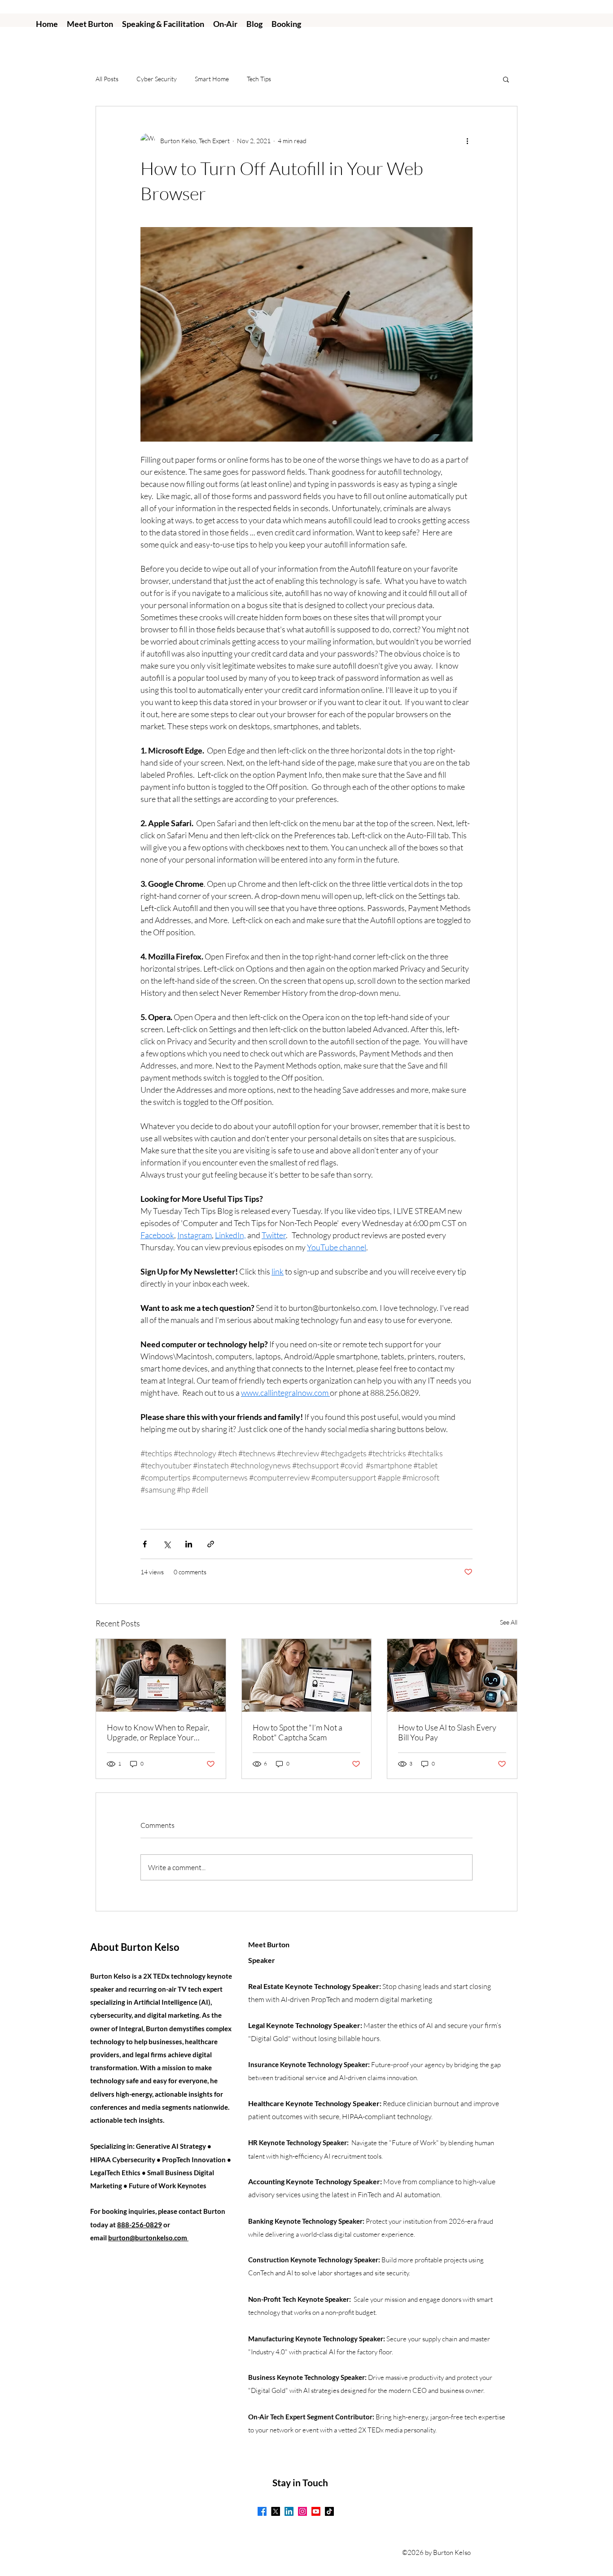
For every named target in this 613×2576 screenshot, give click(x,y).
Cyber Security (157, 79)
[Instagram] (302, 2511)
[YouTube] (316, 2511)
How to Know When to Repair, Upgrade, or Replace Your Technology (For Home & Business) (158, 1732)
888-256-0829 (140, 2225)
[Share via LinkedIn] (189, 1544)
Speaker (262, 1960)
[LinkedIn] (289, 2511)
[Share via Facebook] (145, 1544)
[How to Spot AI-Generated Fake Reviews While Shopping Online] (307, 1675)
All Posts (107, 79)
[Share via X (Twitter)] (167, 1544)
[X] (276, 2511)
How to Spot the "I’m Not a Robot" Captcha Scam (298, 1732)
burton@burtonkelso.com (148, 2238)
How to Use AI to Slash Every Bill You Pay (447, 1732)
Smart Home (212, 79)
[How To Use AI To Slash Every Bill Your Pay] (452, 1675)
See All (509, 1622)
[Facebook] (262, 2511)
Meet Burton (269, 1944)
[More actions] (467, 140)
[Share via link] (211, 1544)
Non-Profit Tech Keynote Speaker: (300, 2299)
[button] (506, 79)
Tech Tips (259, 79)
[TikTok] (329, 2511)
